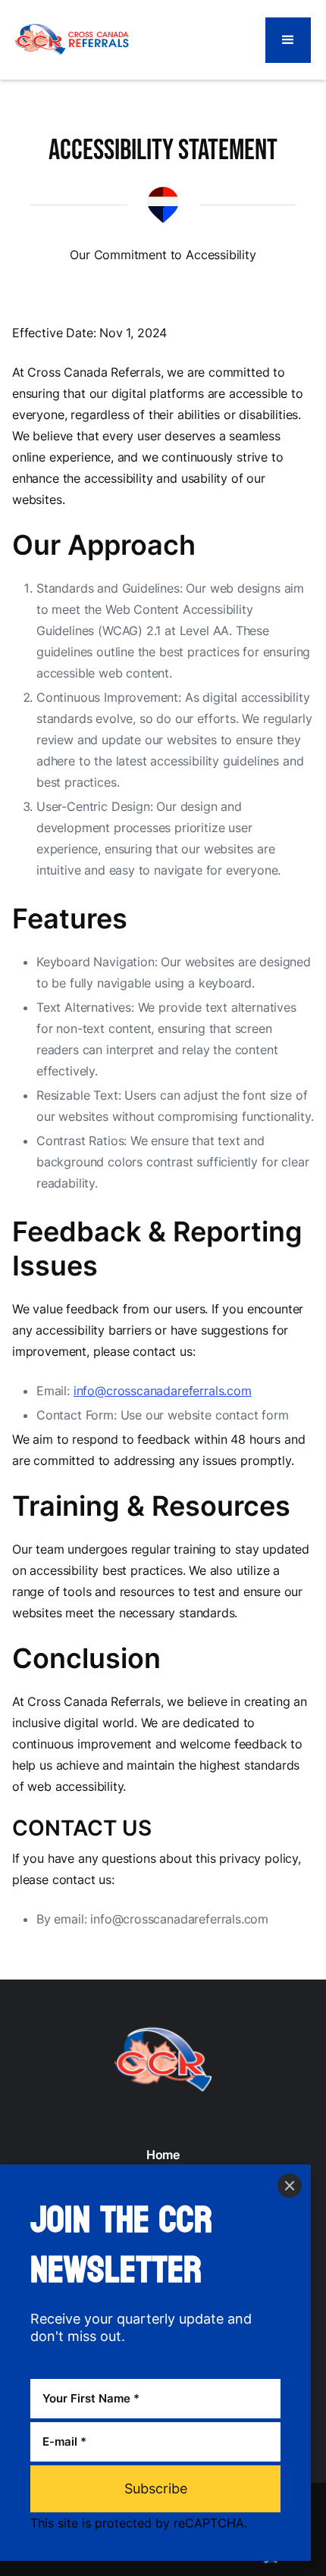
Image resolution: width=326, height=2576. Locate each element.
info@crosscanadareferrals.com (163, 1391)
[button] (288, 40)
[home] (72, 40)
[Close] (290, 2186)
